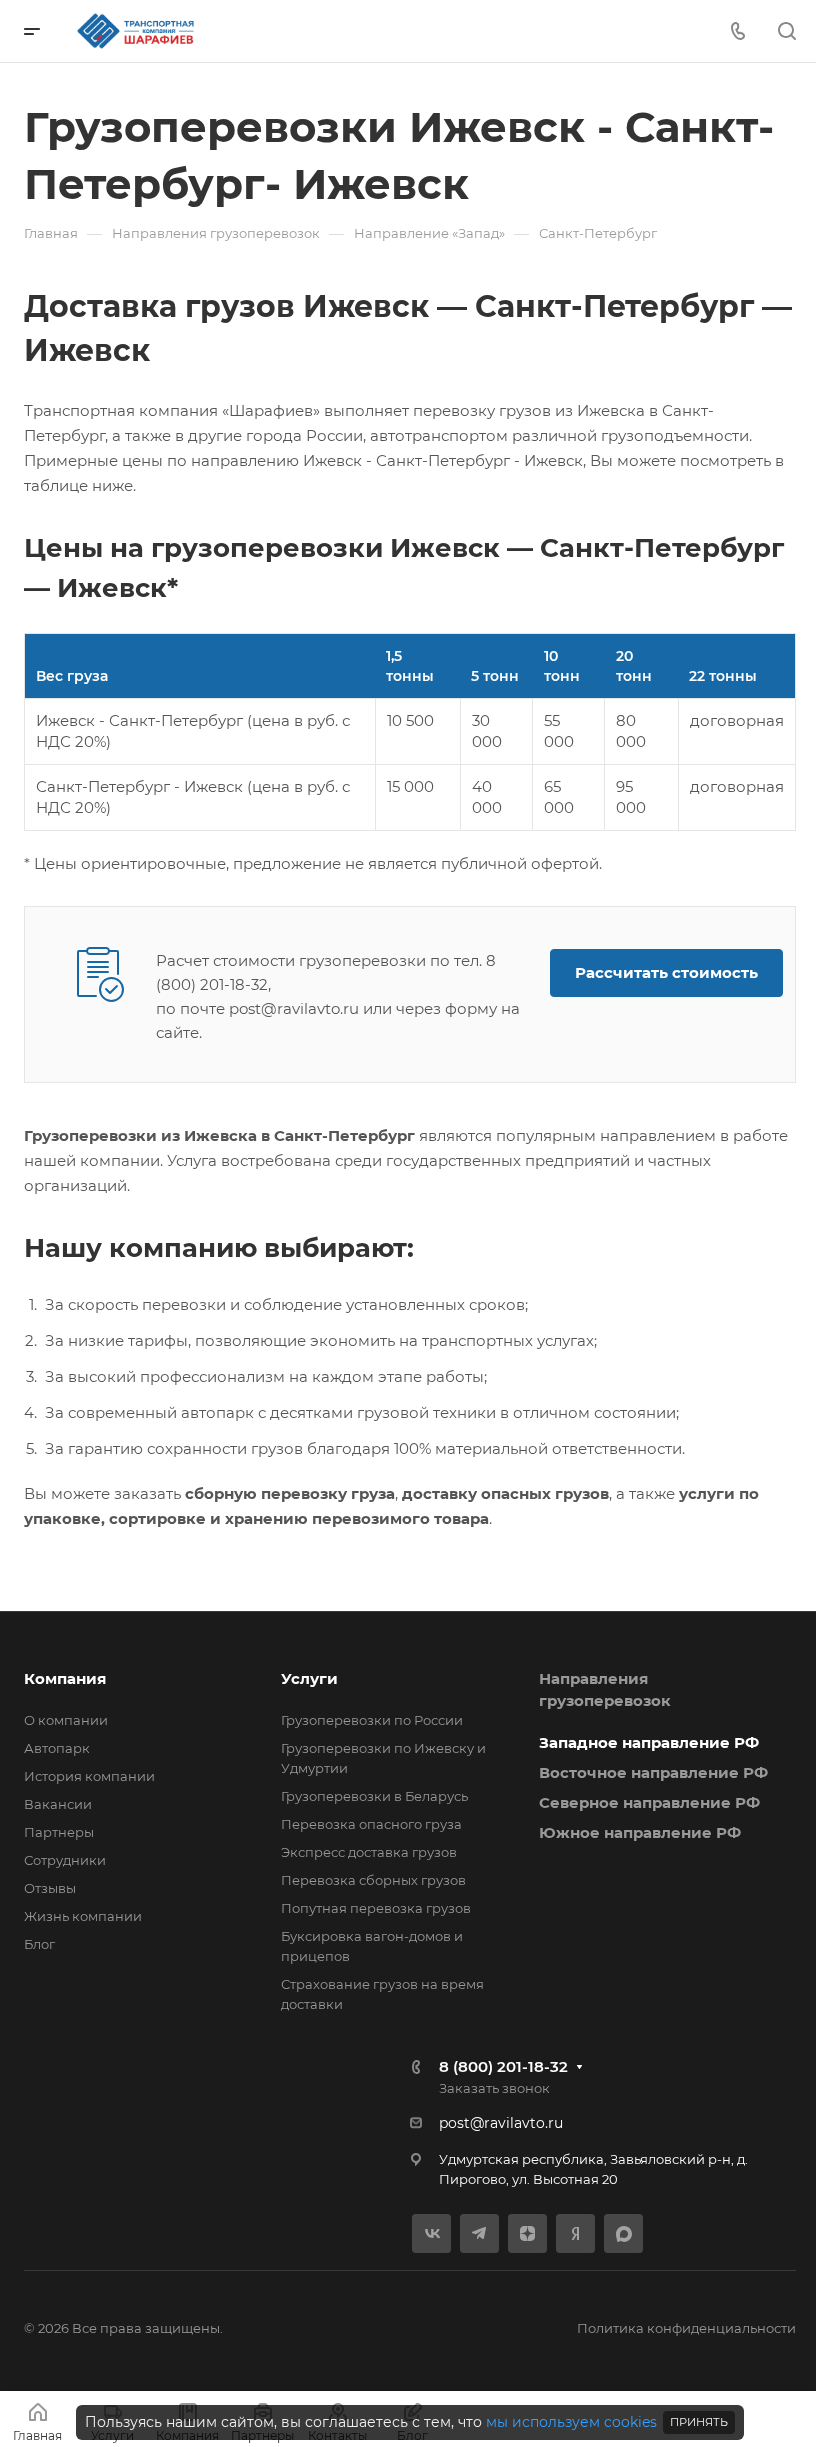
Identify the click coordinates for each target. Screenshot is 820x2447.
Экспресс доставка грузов (369, 1852)
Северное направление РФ (649, 1802)
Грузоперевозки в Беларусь (374, 1796)
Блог (39, 1944)
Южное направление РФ (640, 1832)
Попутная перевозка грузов (376, 1908)
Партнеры (59, 1832)
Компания (65, 1678)
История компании (89, 1776)
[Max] (623, 2233)
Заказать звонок (494, 2088)
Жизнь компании (83, 1916)
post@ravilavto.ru (501, 2123)
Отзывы (50, 1888)
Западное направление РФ (649, 1742)
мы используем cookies (571, 2422)
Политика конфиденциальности (686, 2328)
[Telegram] (479, 2233)
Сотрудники (65, 1860)
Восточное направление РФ (653, 1772)
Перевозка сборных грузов (373, 1880)
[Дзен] (527, 2233)
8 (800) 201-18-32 (503, 2066)
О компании (66, 1720)
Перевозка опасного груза (371, 1824)
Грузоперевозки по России (372, 1720)
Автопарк (57, 1748)
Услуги (309, 1678)
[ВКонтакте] (431, 2233)
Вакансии (58, 1804)
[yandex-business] (575, 2233)
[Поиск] (786, 31)
